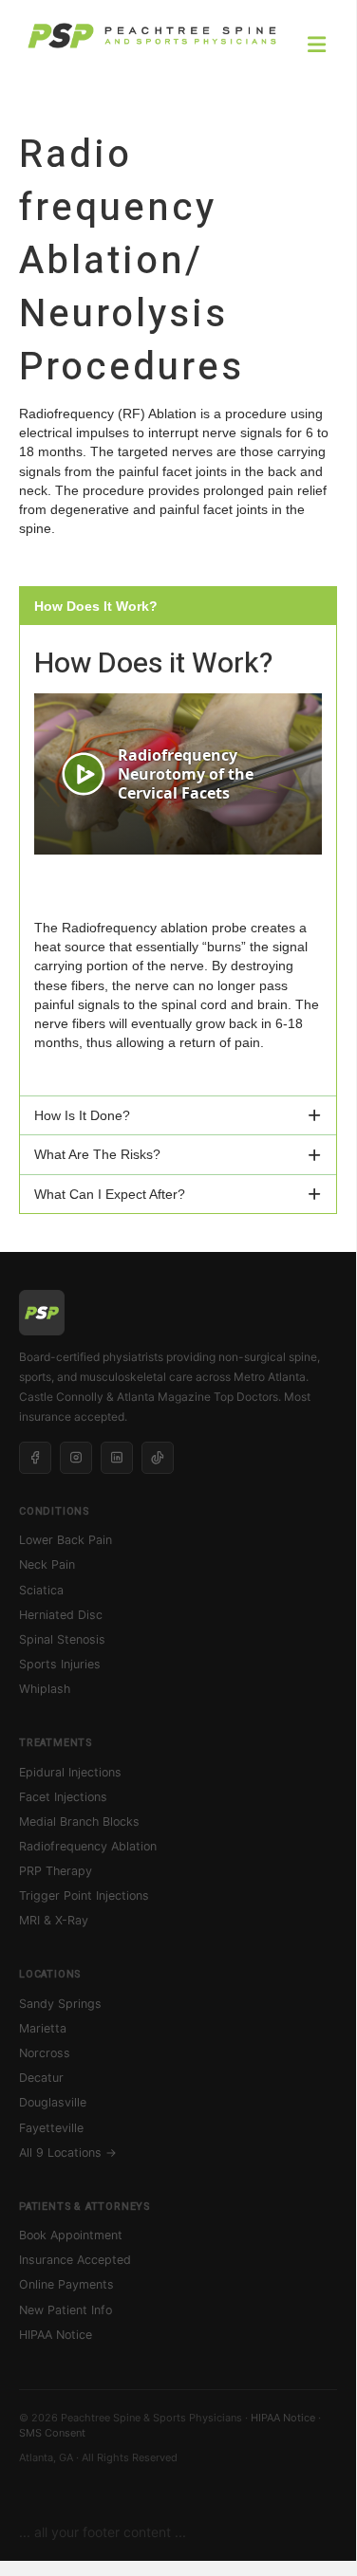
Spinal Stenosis (62, 1639)
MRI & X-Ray (54, 1920)
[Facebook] (35, 1458)
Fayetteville (51, 2128)
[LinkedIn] (117, 1458)
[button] (178, 606)
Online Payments (66, 2284)
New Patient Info (66, 2310)
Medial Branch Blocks (79, 1822)
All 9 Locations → (68, 2153)
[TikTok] (158, 1458)
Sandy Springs (60, 2004)
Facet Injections (63, 1797)
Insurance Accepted (75, 2260)
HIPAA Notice (56, 2335)
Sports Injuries (60, 1664)
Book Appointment (71, 2235)
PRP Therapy (56, 1871)
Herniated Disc (61, 1615)
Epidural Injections (70, 1772)
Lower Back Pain (66, 1540)
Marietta (43, 2028)
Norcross (45, 2053)
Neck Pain (47, 1564)
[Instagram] (76, 1458)
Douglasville (53, 2102)
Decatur (41, 2078)
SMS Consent (52, 2433)
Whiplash (45, 1689)
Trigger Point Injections (84, 1895)
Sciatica (41, 1590)
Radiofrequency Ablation (88, 1846)
